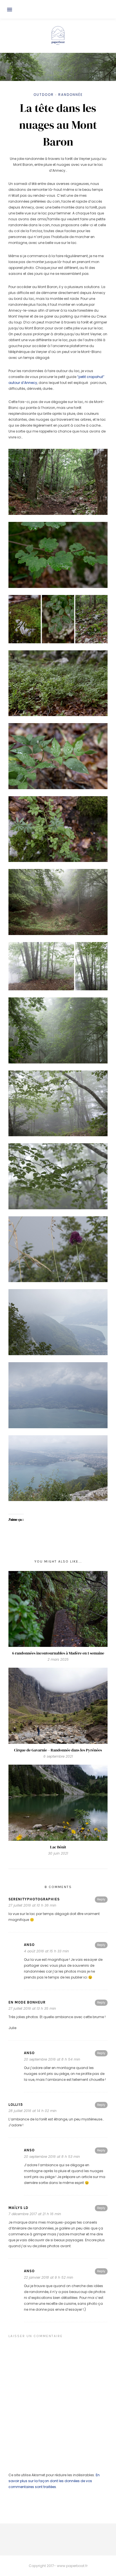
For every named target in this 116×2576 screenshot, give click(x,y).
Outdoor (44, 95)
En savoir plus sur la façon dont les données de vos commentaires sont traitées (54, 2481)
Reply (101, 1899)
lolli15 (16, 2105)
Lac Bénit (58, 1847)
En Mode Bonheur (27, 2002)
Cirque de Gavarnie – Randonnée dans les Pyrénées (58, 1750)
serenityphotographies (34, 1899)
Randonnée (71, 95)
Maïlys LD (18, 2208)
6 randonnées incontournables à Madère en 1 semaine (58, 1653)
